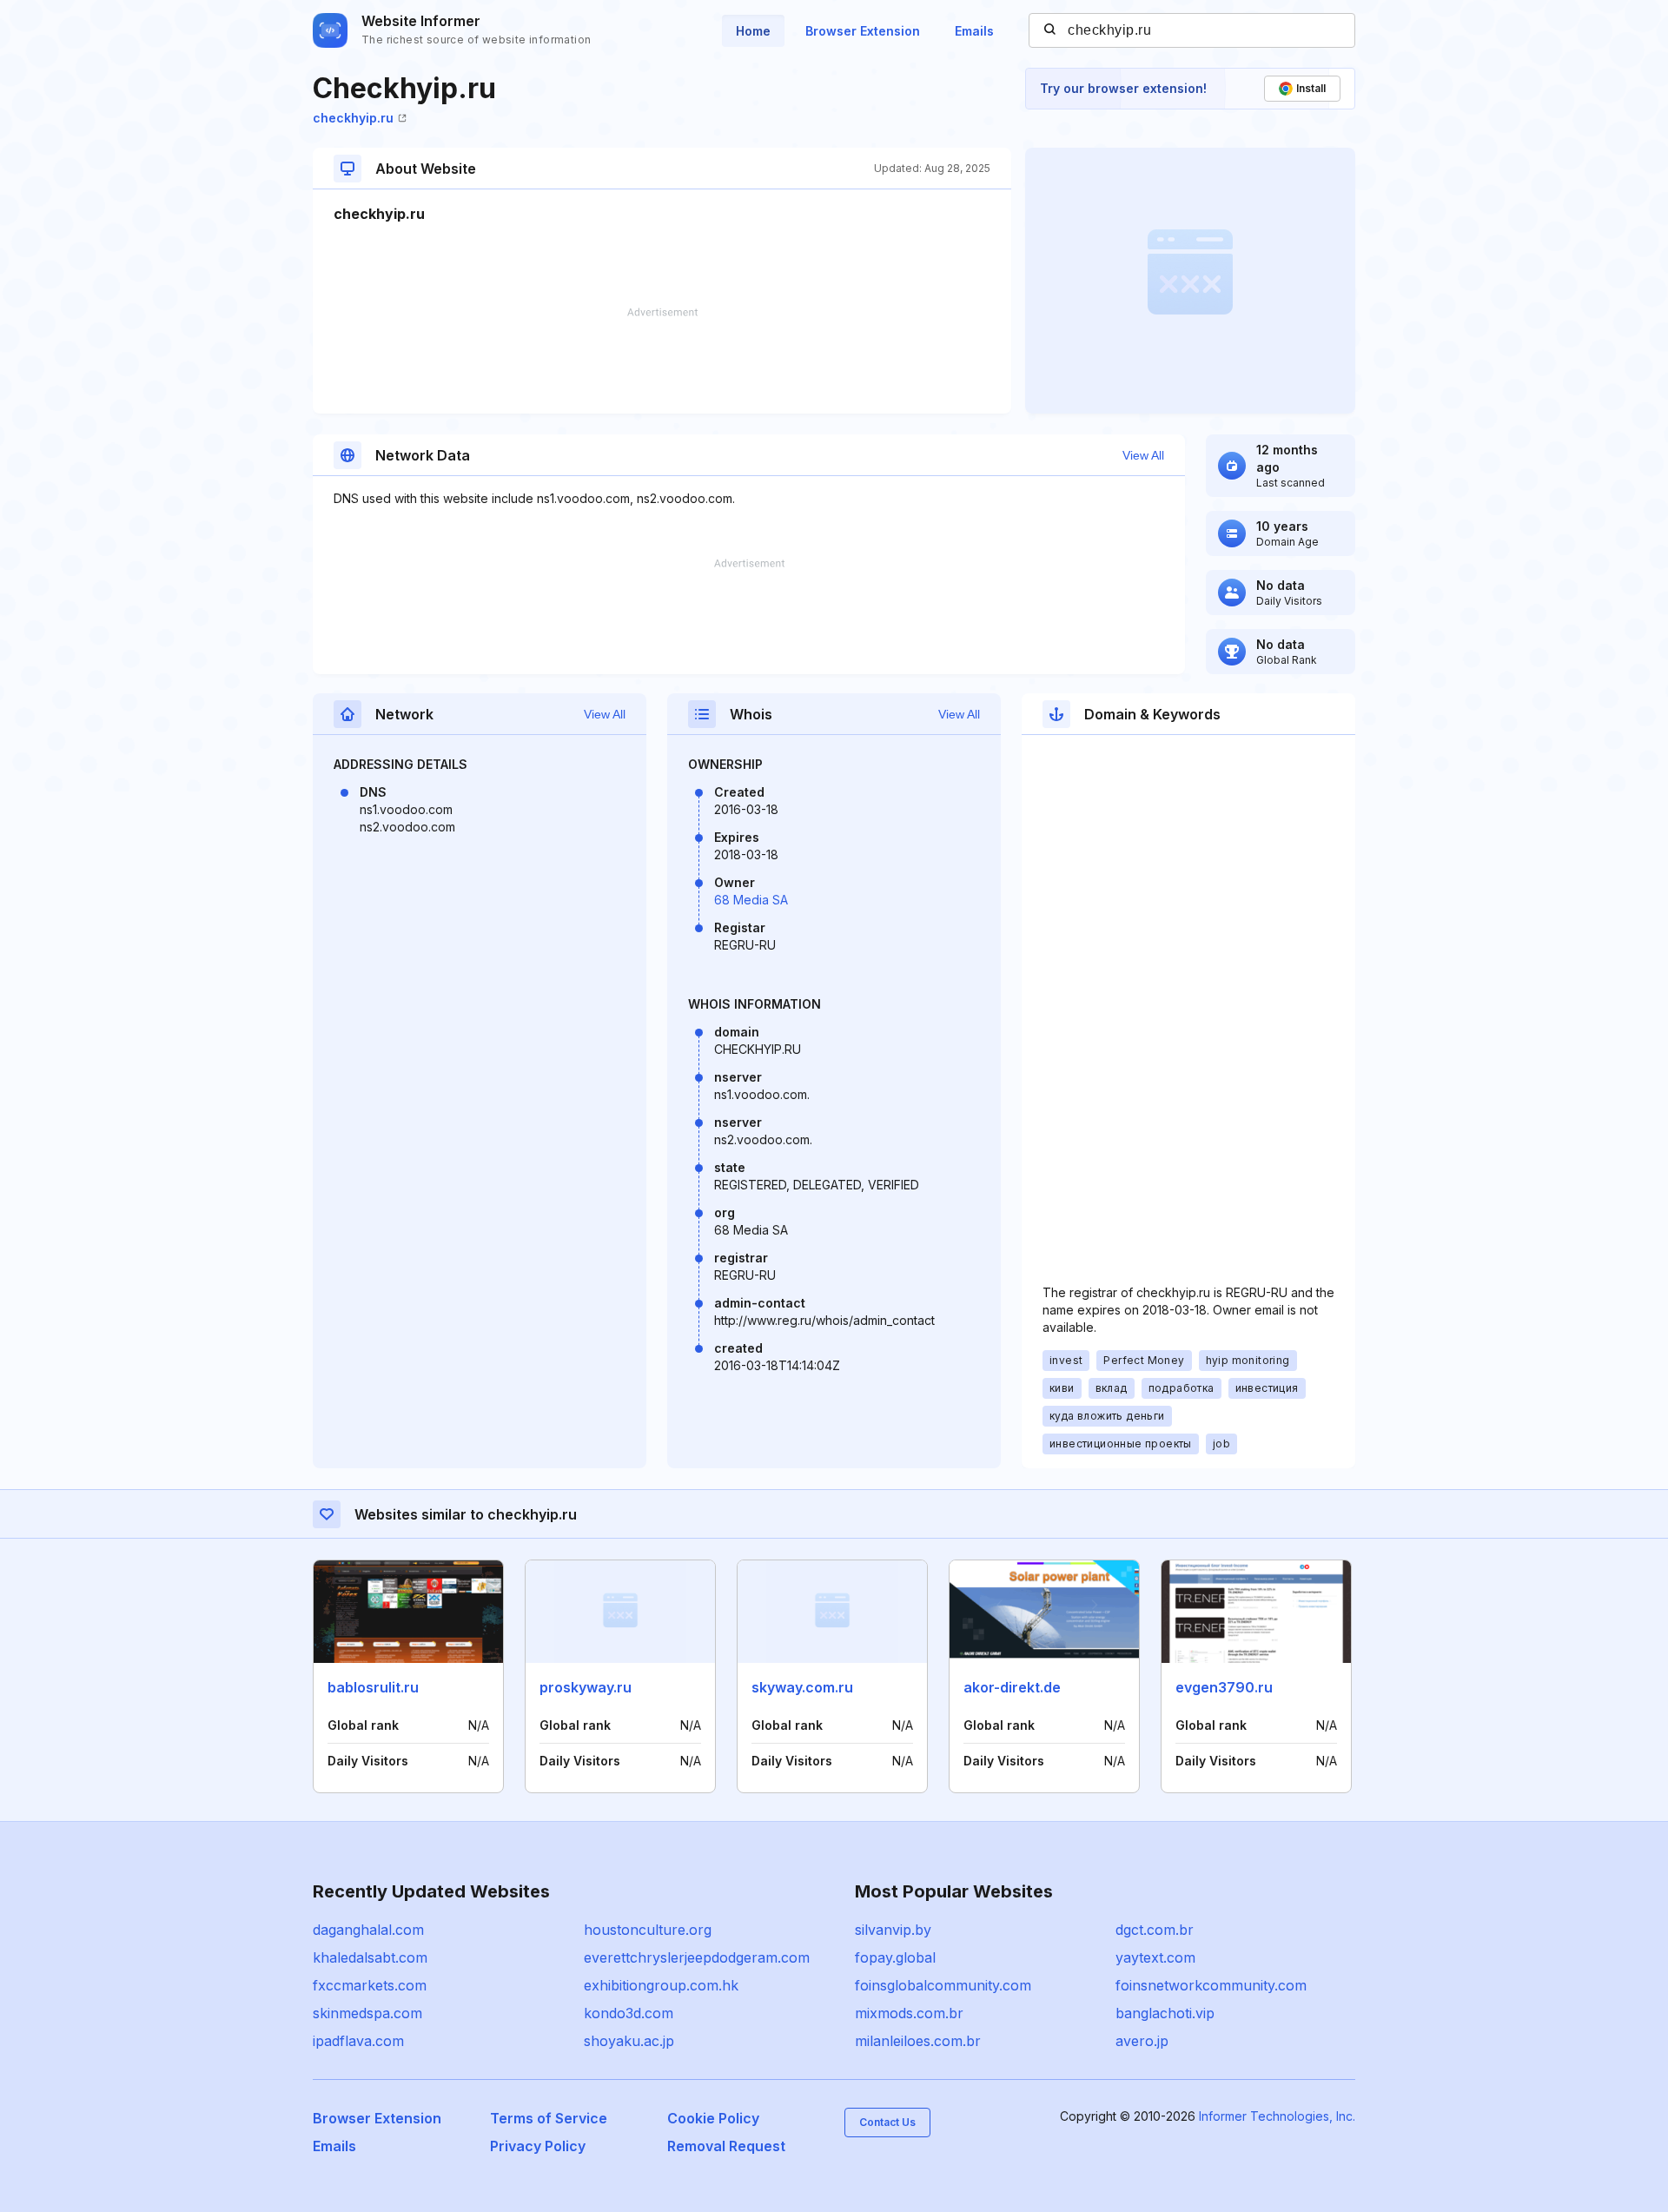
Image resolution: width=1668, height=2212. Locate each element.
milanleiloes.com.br (918, 2041)
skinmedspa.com (367, 2013)
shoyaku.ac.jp (629, 2041)
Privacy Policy (538, 2146)
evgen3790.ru (1224, 1687)
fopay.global (895, 1957)
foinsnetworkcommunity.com (1211, 1985)
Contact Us (887, 2122)
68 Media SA (751, 900)
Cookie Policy (713, 2118)
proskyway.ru (586, 1687)
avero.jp (1142, 2041)
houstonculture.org (648, 1930)
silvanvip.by (893, 1930)
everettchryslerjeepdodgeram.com (697, 1957)
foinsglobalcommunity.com (943, 1985)
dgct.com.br (1155, 1930)
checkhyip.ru (353, 118)
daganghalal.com (368, 1930)
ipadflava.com (358, 2041)
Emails (974, 31)
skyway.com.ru (802, 1687)
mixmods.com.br (909, 2013)
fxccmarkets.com (370, 1985)
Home (753, 31)
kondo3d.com (629, 2013)
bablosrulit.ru (373, 1687)
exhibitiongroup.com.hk (661, 1985)
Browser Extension (863, 31)
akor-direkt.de (1012, 1687)
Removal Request (726, 2146)
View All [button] (1143, 455)
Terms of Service (549, 2118)
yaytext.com (1155, 1957)
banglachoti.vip (1165, 2013)
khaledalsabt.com (370, 1957)
